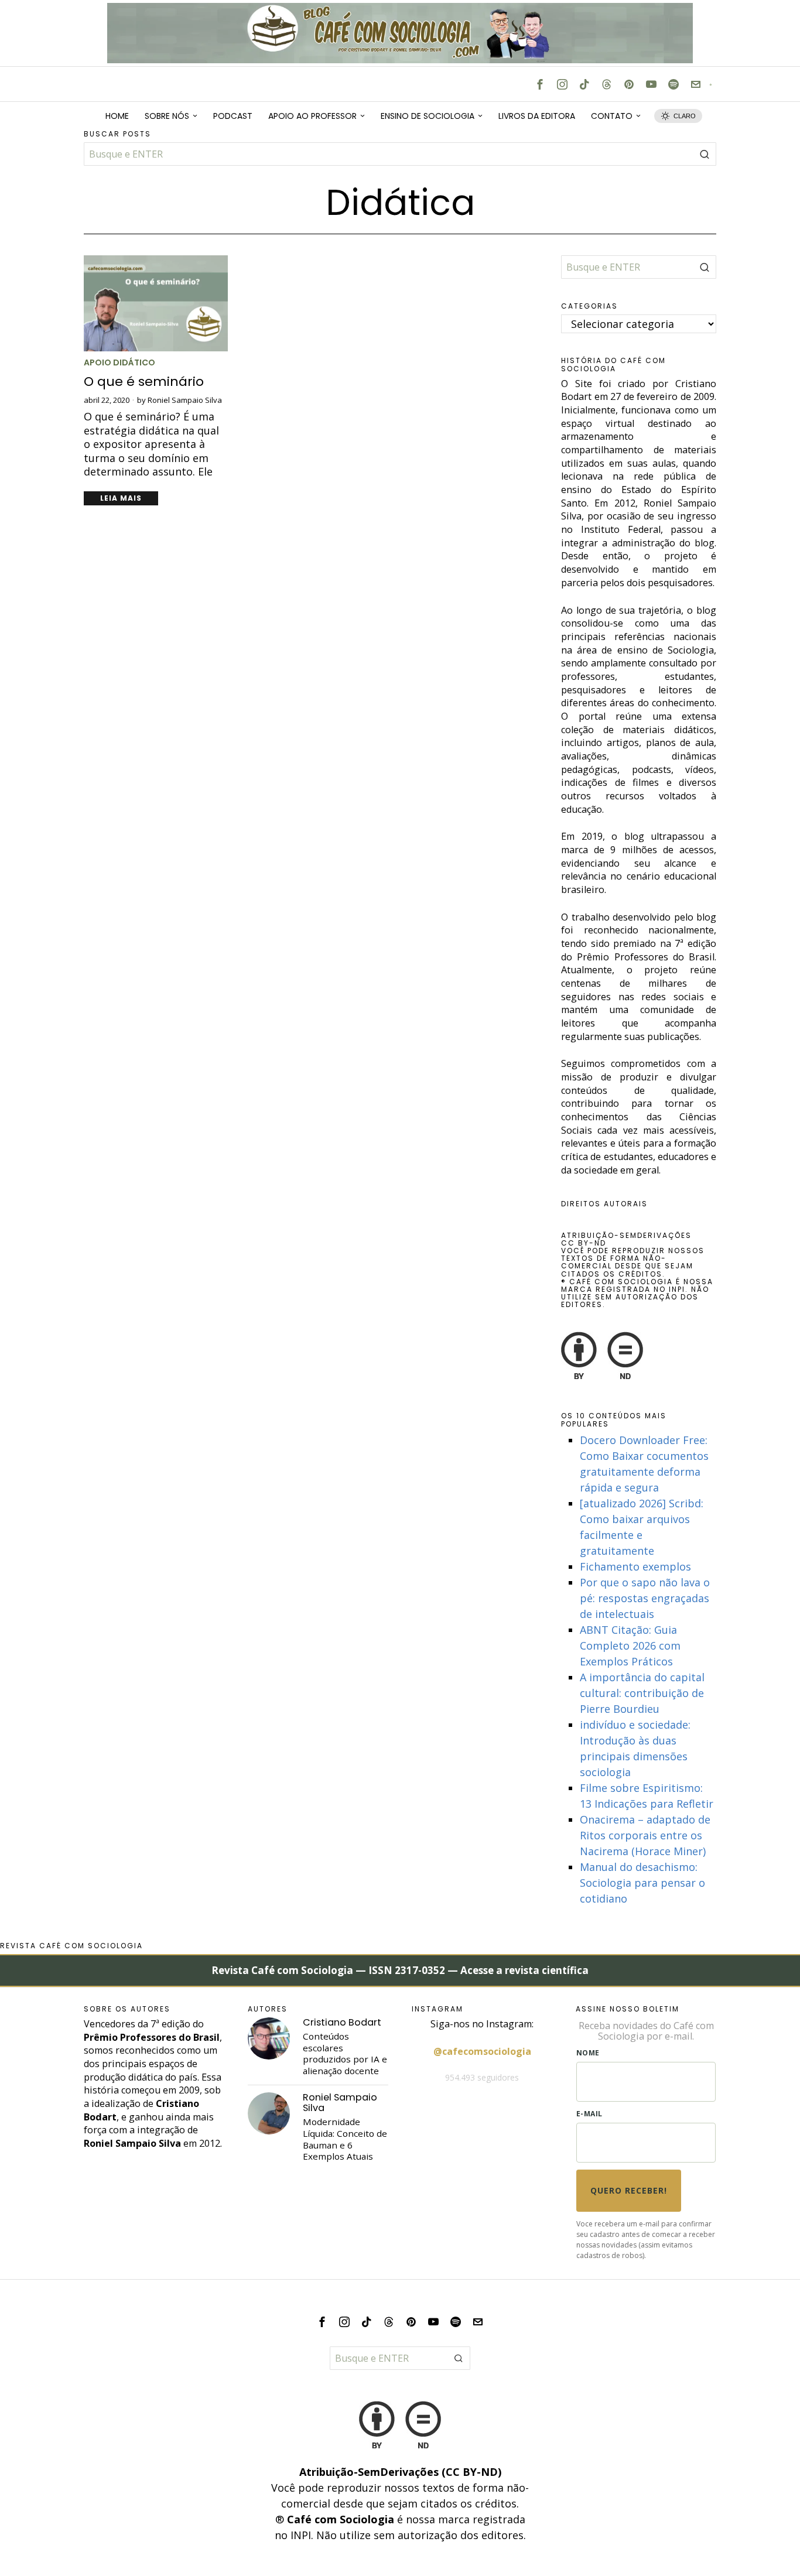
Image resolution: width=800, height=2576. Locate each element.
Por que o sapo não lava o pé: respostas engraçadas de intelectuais (645, 1598)
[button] (705, 154)
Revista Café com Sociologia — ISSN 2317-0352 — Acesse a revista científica (400, 1970)
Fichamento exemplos (635, 1566)
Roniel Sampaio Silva (185, 400)
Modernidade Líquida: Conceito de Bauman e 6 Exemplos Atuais (345, 2139)
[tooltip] (540, 84)
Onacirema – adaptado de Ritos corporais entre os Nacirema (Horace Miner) (645, 1835)
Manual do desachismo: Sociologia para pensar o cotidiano (642, 1883)
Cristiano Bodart (342, 2022)
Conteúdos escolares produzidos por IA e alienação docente (345, 2054)
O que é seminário (144, 382)
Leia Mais (121, 498)
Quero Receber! (629, 2190)
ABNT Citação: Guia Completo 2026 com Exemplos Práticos (630, 1646)
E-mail (589, 2114)
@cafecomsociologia (482, 2051)
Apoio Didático (119, 363)
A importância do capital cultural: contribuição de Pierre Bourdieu (642, 1693)
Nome (588, 2053)
